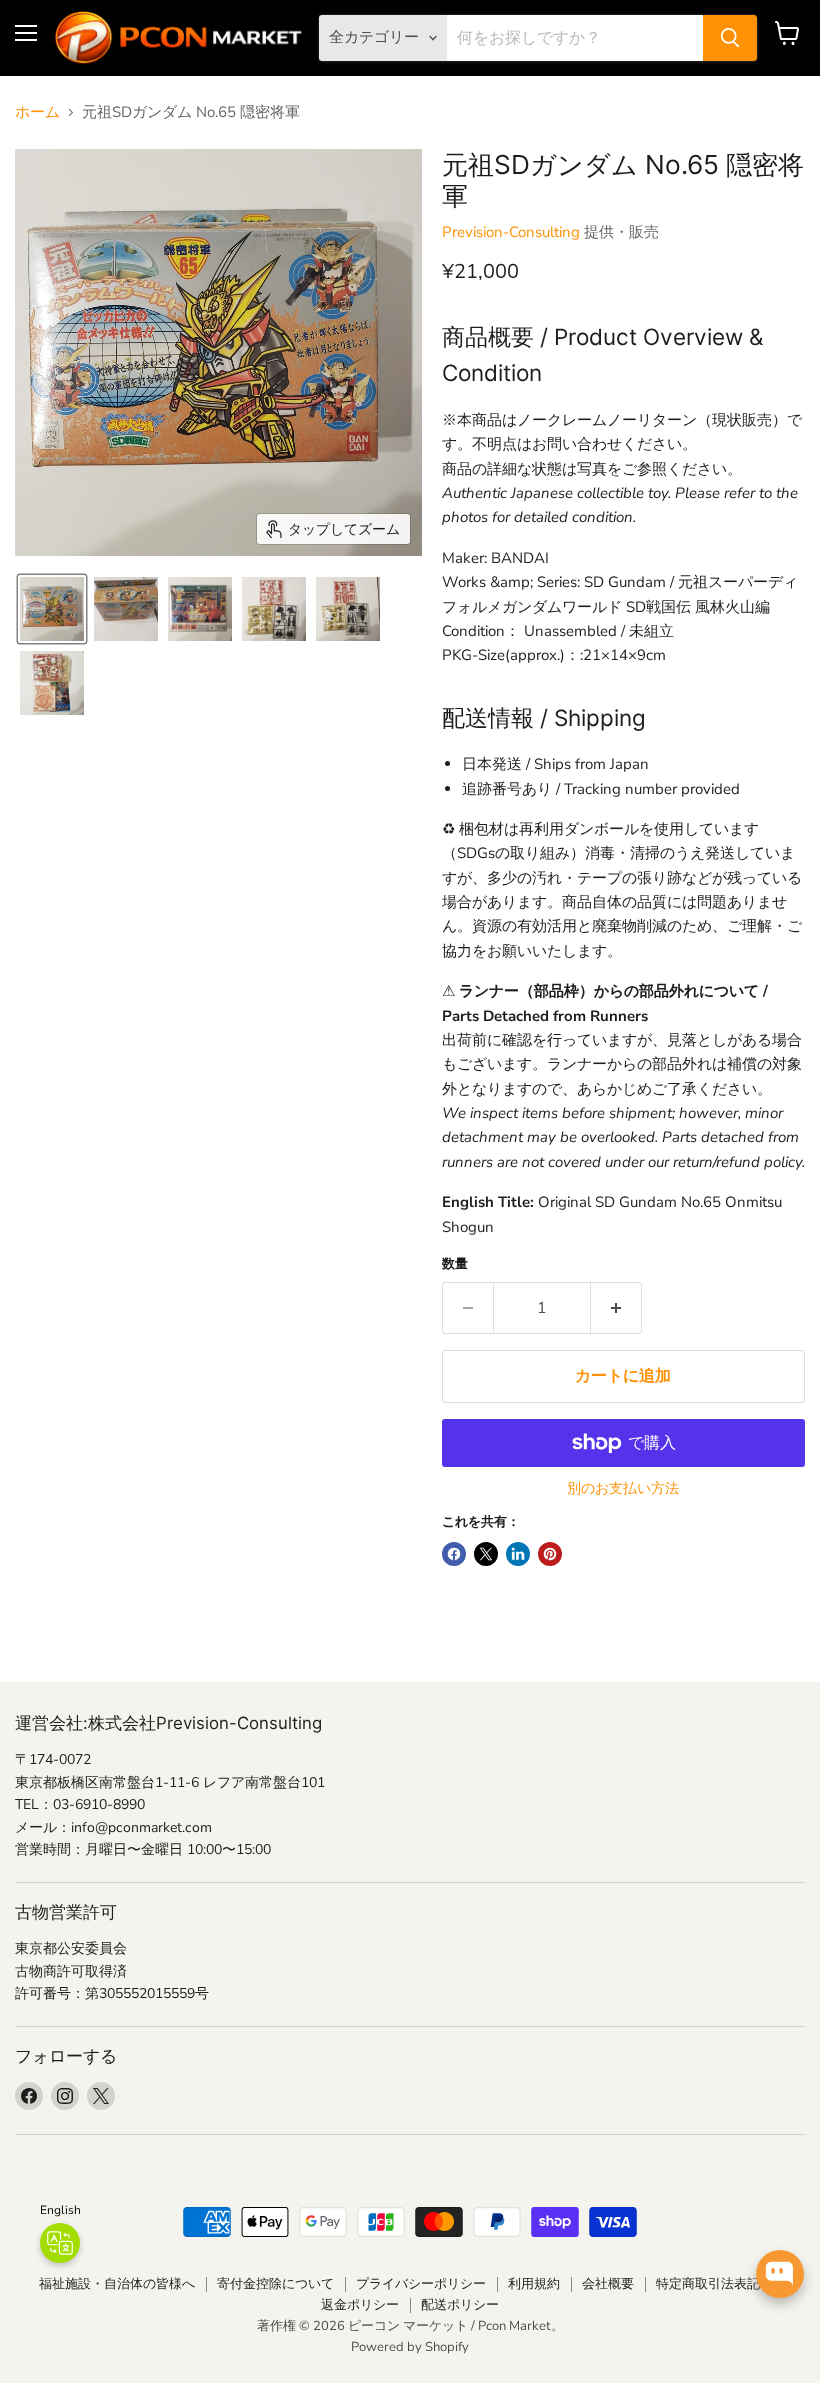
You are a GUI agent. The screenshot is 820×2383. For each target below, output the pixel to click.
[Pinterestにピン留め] (550, 1554)
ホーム (37, 112)
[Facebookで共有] (454, 1554)
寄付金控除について (275, 2284)
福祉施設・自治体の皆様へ (117, 2284)
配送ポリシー (460, 2305)
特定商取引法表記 (708, 2284)
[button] (52, 609)
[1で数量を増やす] (616, 1308)
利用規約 (534, 2284)
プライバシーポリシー (421, 2284)
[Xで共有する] (486, 1554)
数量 (455, 1264)
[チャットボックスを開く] (780, 2274)
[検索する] (730, 38)
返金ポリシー (360, 2305)
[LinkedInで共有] (518, 1554)
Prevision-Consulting (511, 232)
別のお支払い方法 (623, 1489)
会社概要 (608, 2284)
